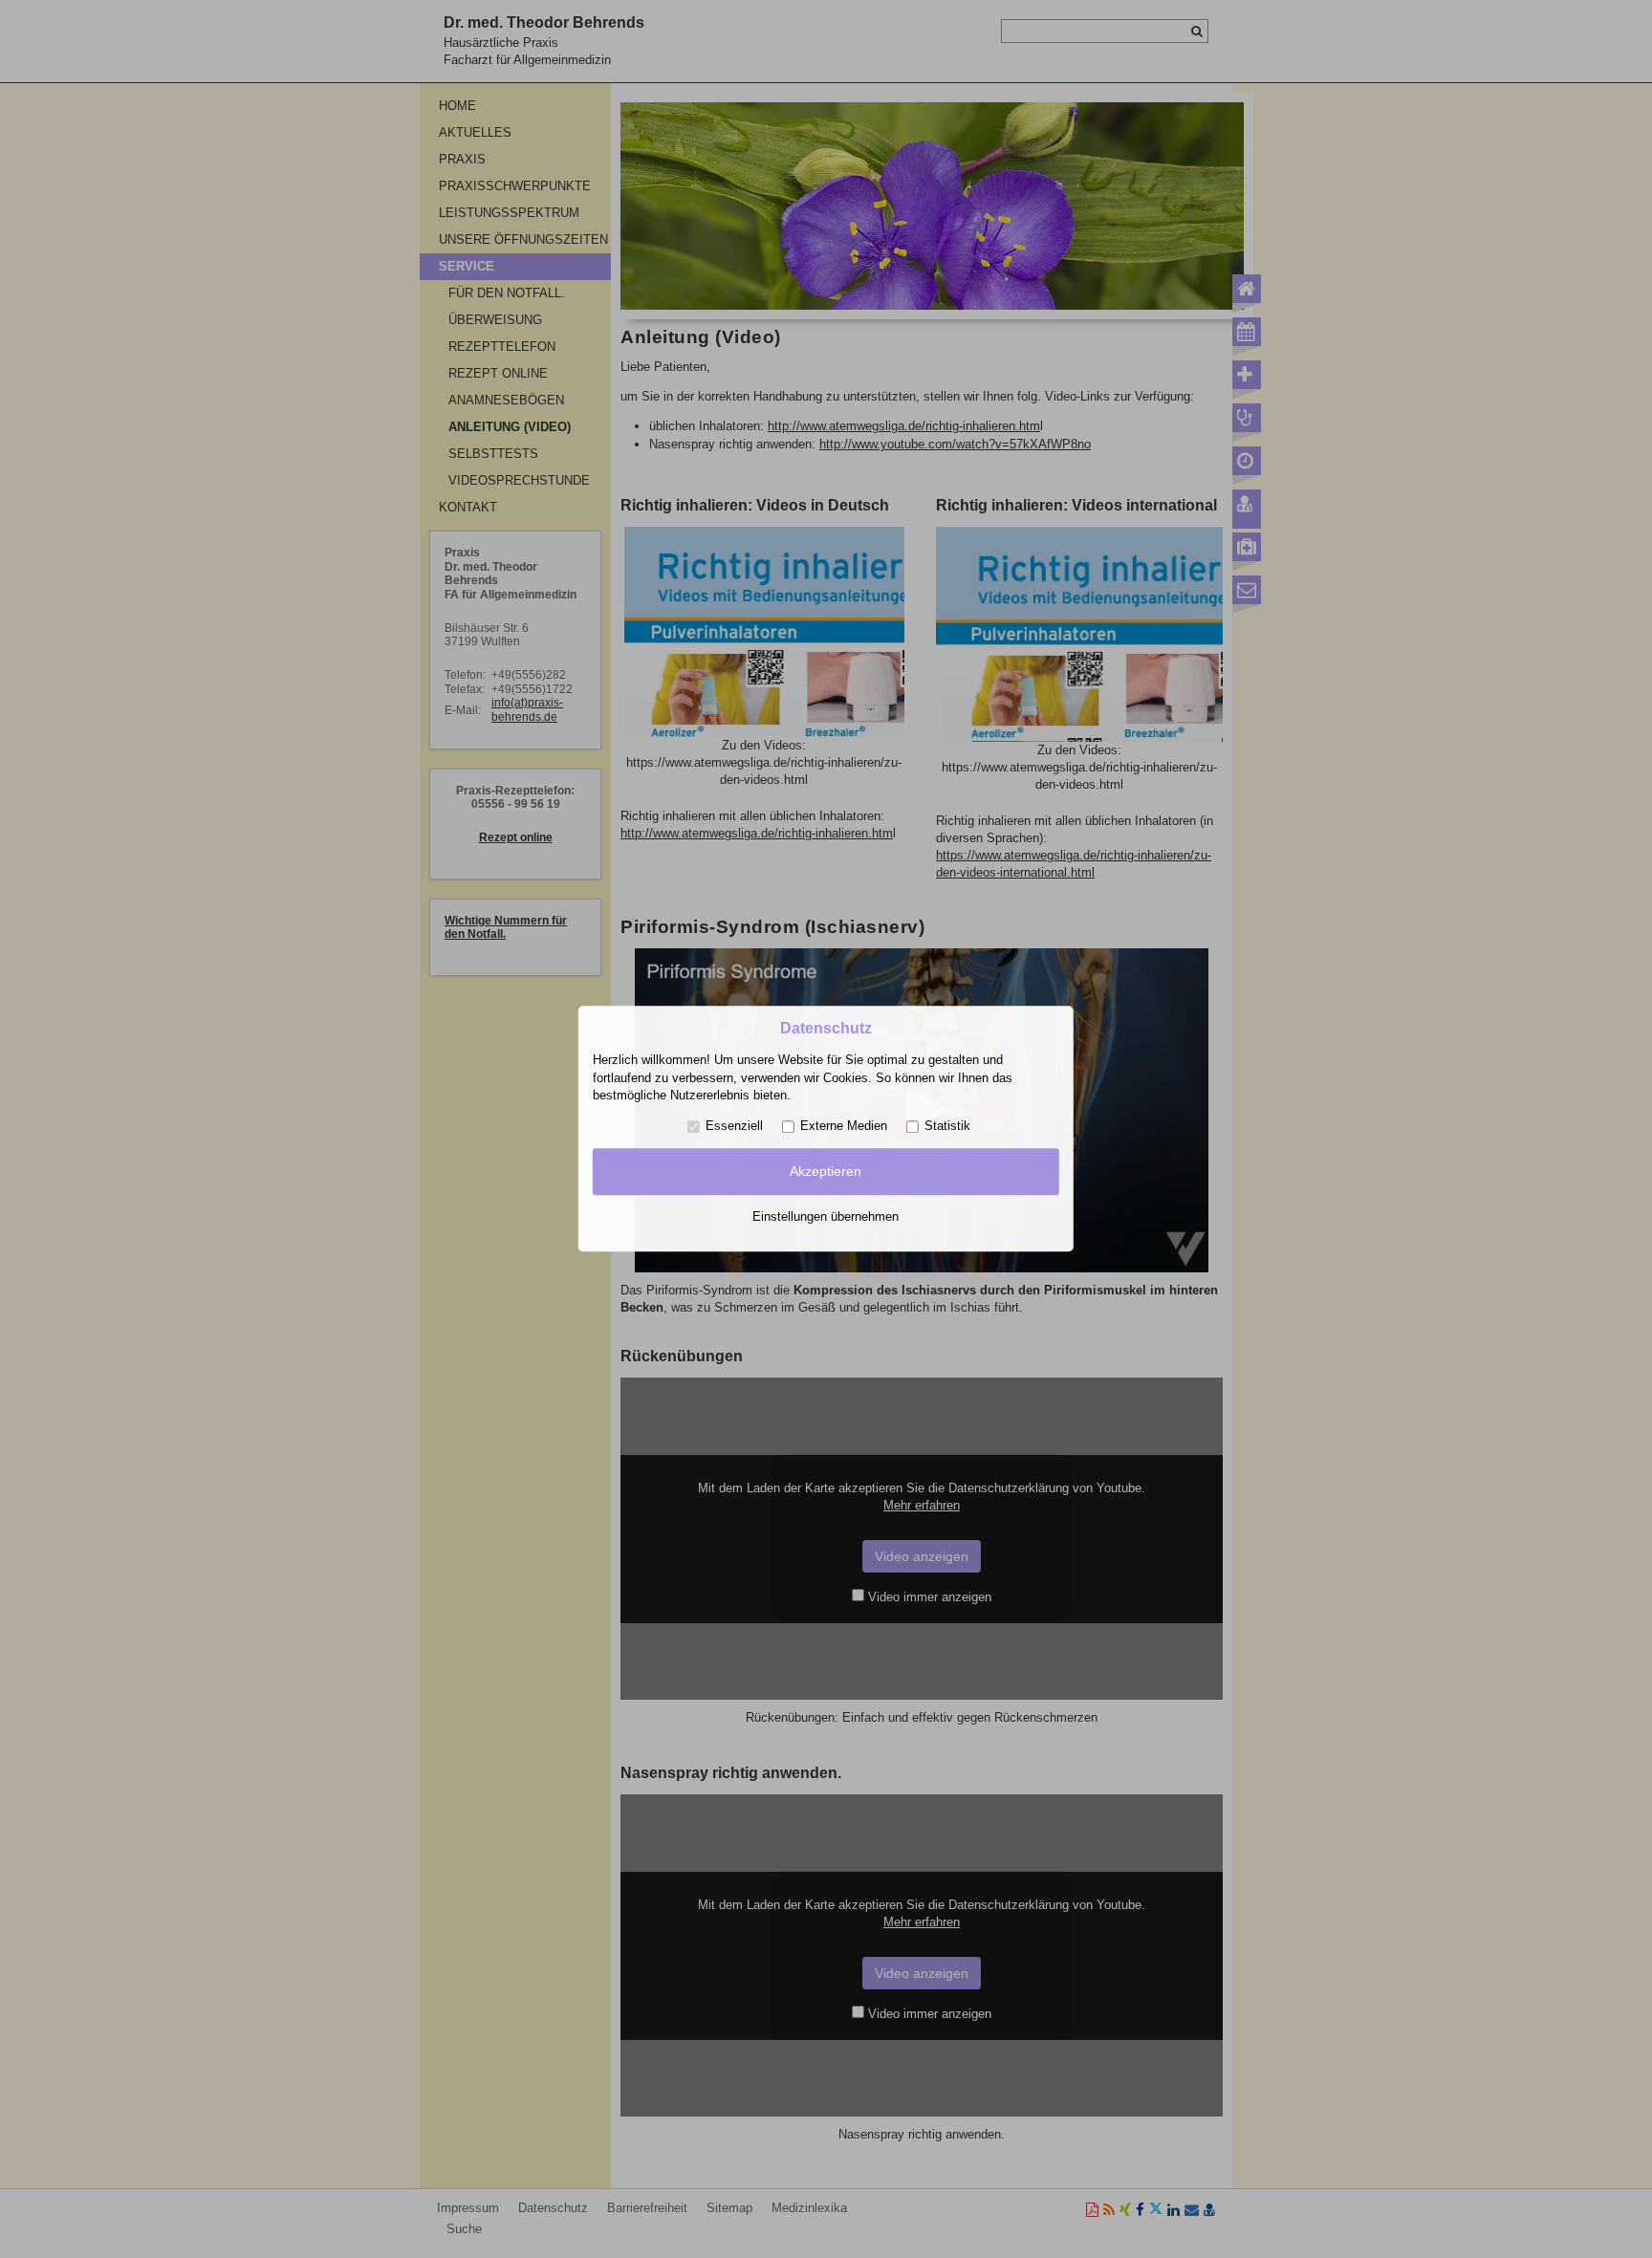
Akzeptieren (826, 1171)
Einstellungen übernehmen (826, 1216)
